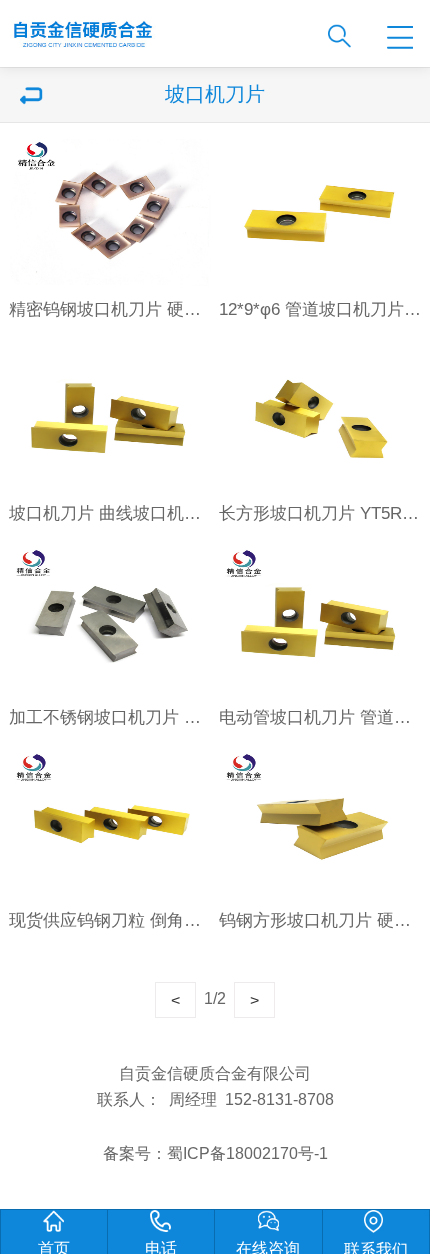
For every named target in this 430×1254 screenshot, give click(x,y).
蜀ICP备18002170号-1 (247, 1153)
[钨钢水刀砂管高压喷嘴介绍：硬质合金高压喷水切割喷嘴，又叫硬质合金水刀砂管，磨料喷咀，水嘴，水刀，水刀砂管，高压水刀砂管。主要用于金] (152, 28)
